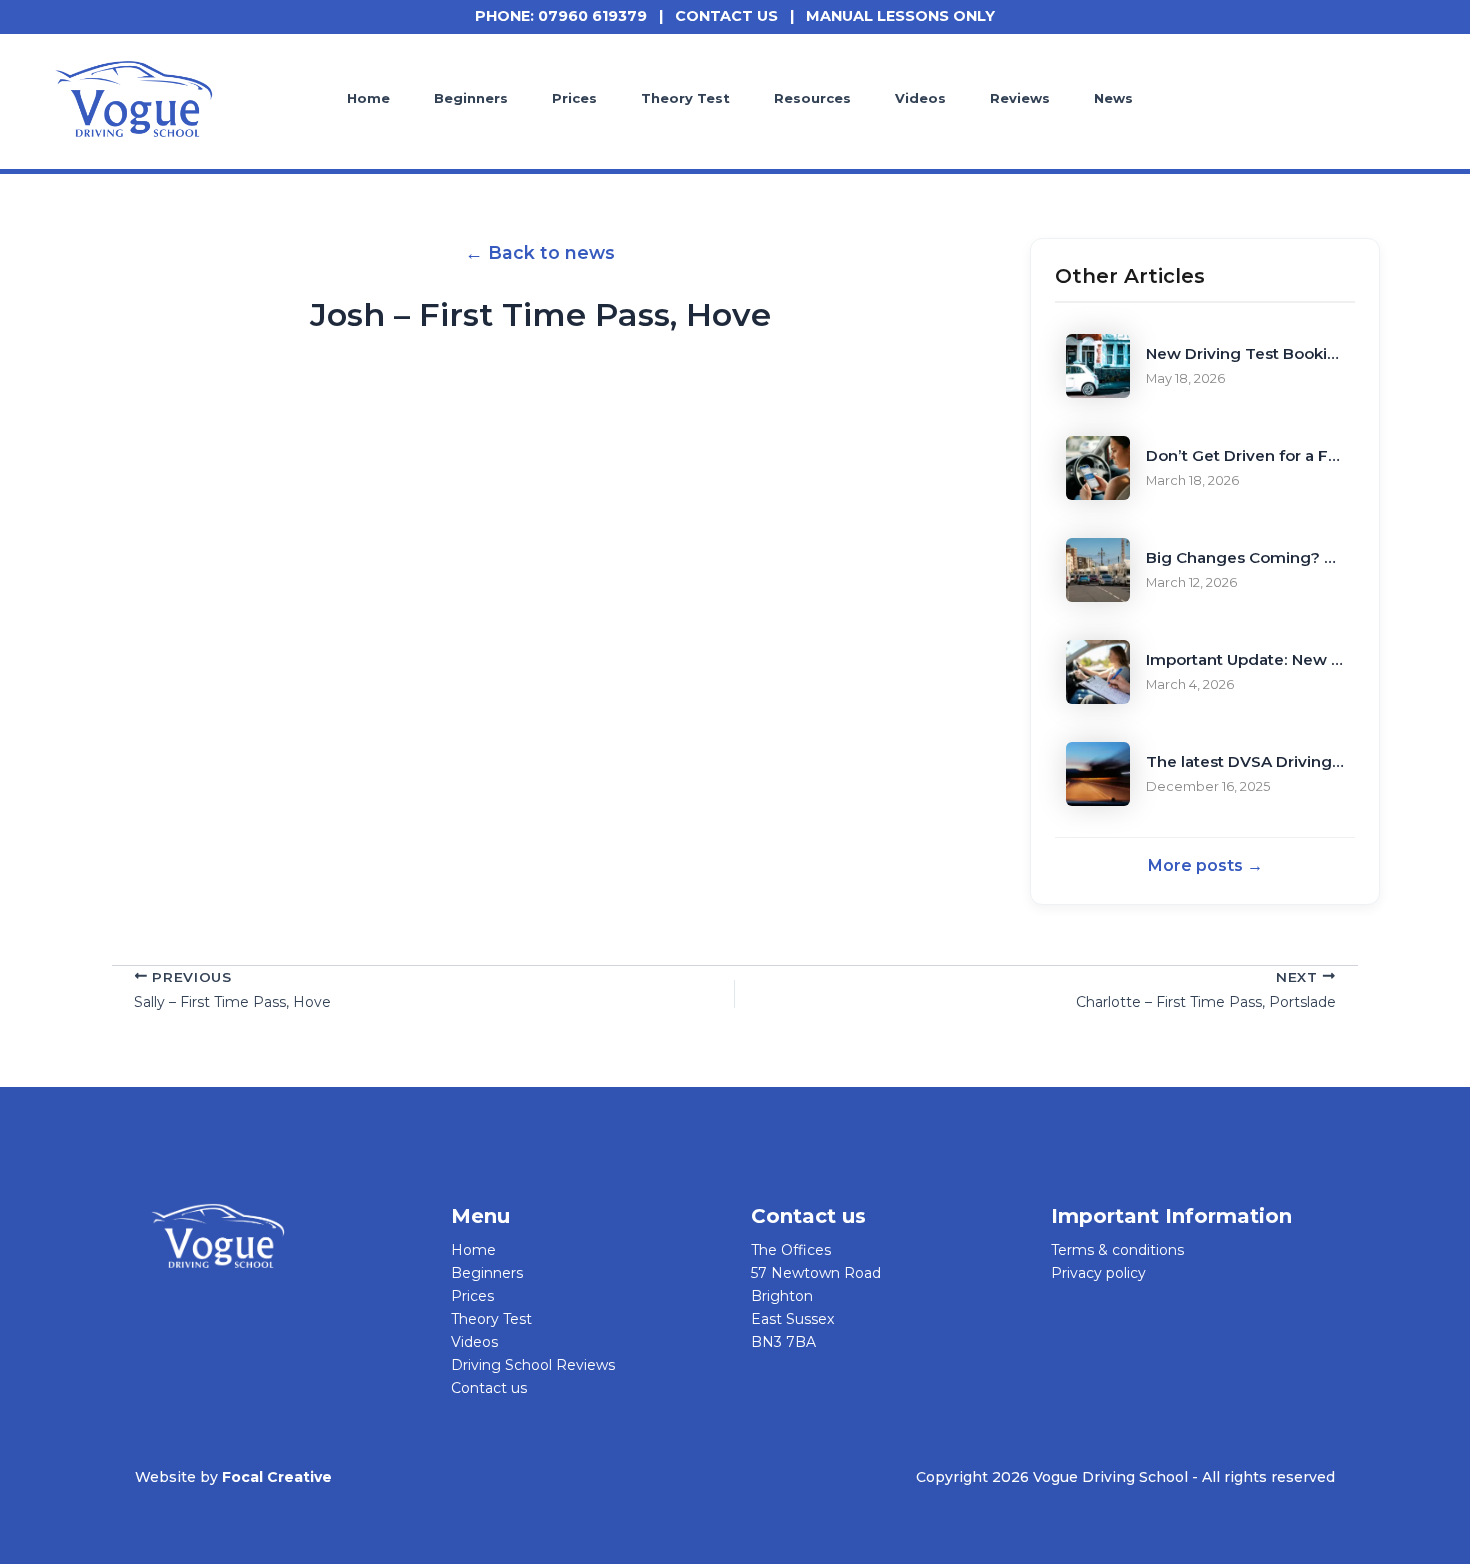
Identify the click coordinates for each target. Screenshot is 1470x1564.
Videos (920, 98)
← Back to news (540, 252)
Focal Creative (277, 1477)
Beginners (471, 98)
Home (368, 98)
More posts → (1205, 865)
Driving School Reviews (533, 1365)
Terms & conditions (1117, 1250)
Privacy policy (1098, 1273)
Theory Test (685, 98)
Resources (812, 98)
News (1113, 98)
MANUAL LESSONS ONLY (900, 16)
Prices (574, 98)
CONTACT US (726, 16)
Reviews (1020, 98)
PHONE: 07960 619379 (561, 16)
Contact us (489, 1388)
